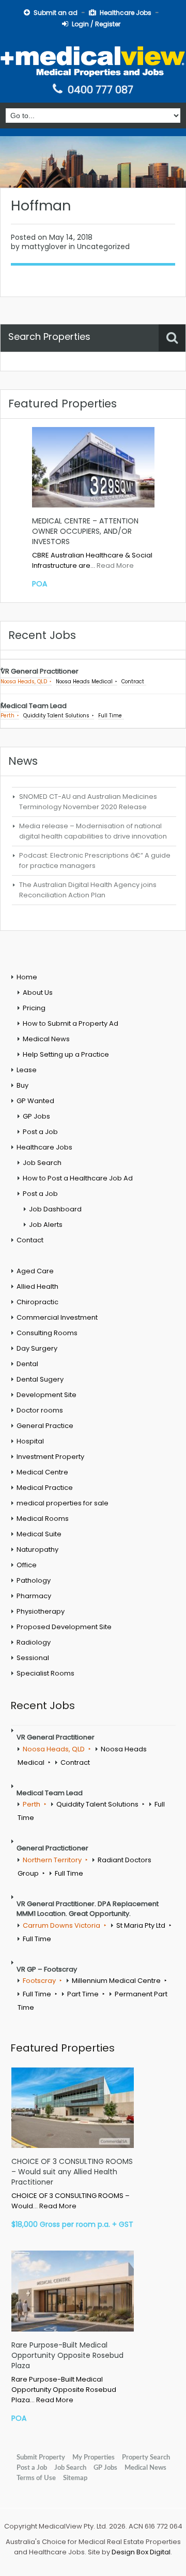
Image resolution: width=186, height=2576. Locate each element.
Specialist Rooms (45, 1673)
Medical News (46, 1039)
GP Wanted (35, 1101)
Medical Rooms (43, 1519)
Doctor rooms (40, 1410)
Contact (30, 1240)
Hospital (30, 1441)
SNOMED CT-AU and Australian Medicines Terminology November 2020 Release (88, 802)
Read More (115, 565)
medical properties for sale (63, 1503)
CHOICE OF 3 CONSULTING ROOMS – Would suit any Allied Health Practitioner (72, 2172)
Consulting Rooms (47, 1333)
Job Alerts (46, 1225)
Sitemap (75, 2478)
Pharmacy (34, 1596)
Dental (27, 1364)
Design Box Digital (141, 2552)
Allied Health (37, 1286)
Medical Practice (45, 1488)
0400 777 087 (100, 90)
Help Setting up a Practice (66, 1054)
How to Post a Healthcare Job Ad (78, 1178)
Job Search (42, 1163)
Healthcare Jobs (126, 13)
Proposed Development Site (64, 1627)
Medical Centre (42, 1472)
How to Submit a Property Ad (71, 1023)
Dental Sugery (40, 1379)
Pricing (34, 1008)
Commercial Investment (57, 1317)
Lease (27, 1070)
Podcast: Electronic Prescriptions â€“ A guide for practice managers (95, 860)
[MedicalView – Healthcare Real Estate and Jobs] (93, 60)
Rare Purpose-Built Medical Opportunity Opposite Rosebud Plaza (67, 2355)
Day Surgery (37, 1348)
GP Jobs (36, 1116)
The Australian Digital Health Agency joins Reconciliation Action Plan (88, 890)
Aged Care (35, 1271)
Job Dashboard (55, 1209)
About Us (38, 992)
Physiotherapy (41, 1611)
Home (27, 977)
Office (27, 1565)
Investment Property (50, 1457)
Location (23, 367)
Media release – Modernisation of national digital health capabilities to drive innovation (93, 831)
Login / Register (96, 24)
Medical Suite (39, 1534)
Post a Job (40, 1132)
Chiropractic (37, 1302)
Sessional (33, 1658)
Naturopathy (37, 1549)
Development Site (47, 1395)
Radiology (34, 1642)
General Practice (45, 1426)
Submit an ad (56, 13)
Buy (22, 1085)
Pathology (34, 1580)
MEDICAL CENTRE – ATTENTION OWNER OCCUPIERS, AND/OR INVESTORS (85, 531)
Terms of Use (36, 2478)
